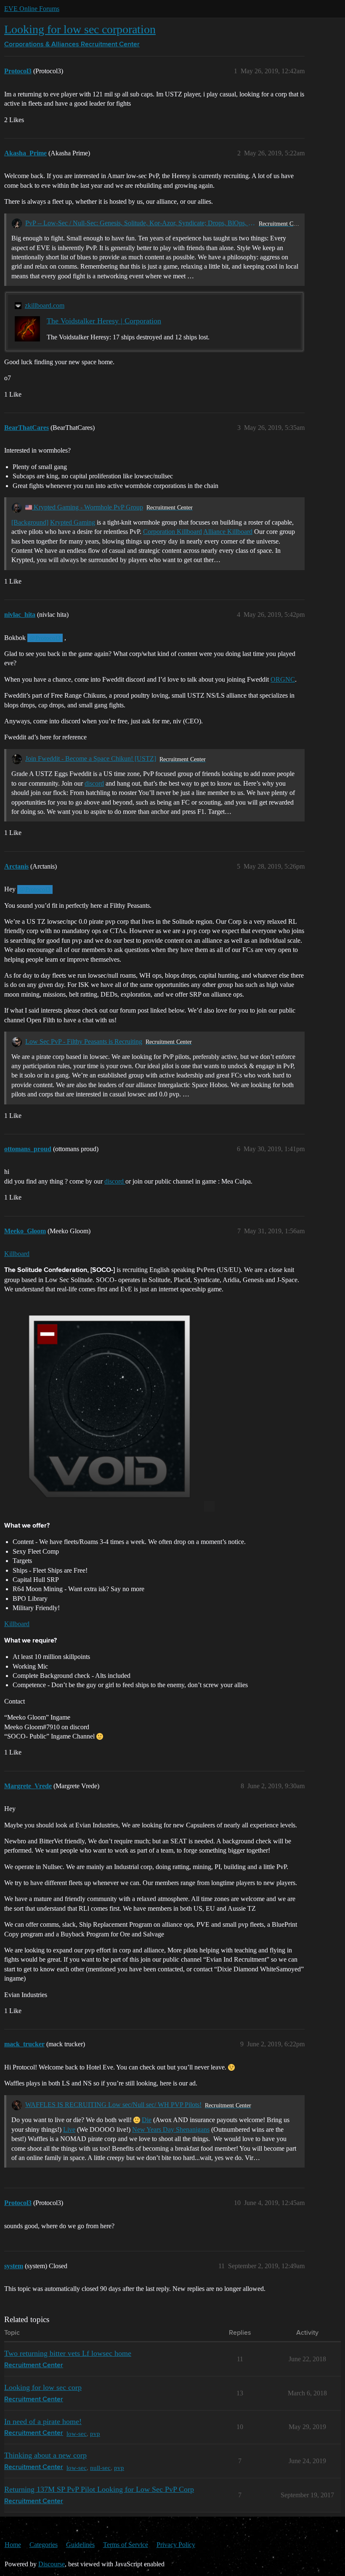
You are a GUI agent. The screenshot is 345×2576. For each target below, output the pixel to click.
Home (13, 2545)
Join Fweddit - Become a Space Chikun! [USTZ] (91, 759)
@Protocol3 (45, 638)
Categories (44, 2545)
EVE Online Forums (32, 9)
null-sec (100, 2468)
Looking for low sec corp (43, 2387)
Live (69, 2129)
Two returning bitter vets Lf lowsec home (68, 2353)
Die (147, 2120)
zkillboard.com (45, 305)
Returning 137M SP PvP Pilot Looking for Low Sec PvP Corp (99, 2489)
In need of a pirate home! (43, 2421)
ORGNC (283, 679)
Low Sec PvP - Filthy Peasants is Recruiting (84, 1041)
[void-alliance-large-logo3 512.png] (109, 1406)
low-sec (77, 2433)
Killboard (17, 1254)
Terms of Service (126, 2545)
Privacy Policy (176, 2545)
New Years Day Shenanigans (171, 2129)
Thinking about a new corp (45, 2455)
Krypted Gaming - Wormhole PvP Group (88, 507)
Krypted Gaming (73, 522)
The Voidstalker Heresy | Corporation (104, 321)
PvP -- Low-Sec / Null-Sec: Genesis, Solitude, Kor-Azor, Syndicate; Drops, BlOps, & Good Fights (140, 223)
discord (94, 783)
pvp (95, 2433)
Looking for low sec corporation (80, 29)
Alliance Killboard (228, 532)
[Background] (30, 522)
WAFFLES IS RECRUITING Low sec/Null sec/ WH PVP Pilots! (113, 2105)
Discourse (52, 2564)
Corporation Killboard (172, 532)
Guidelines (80, 2545)
